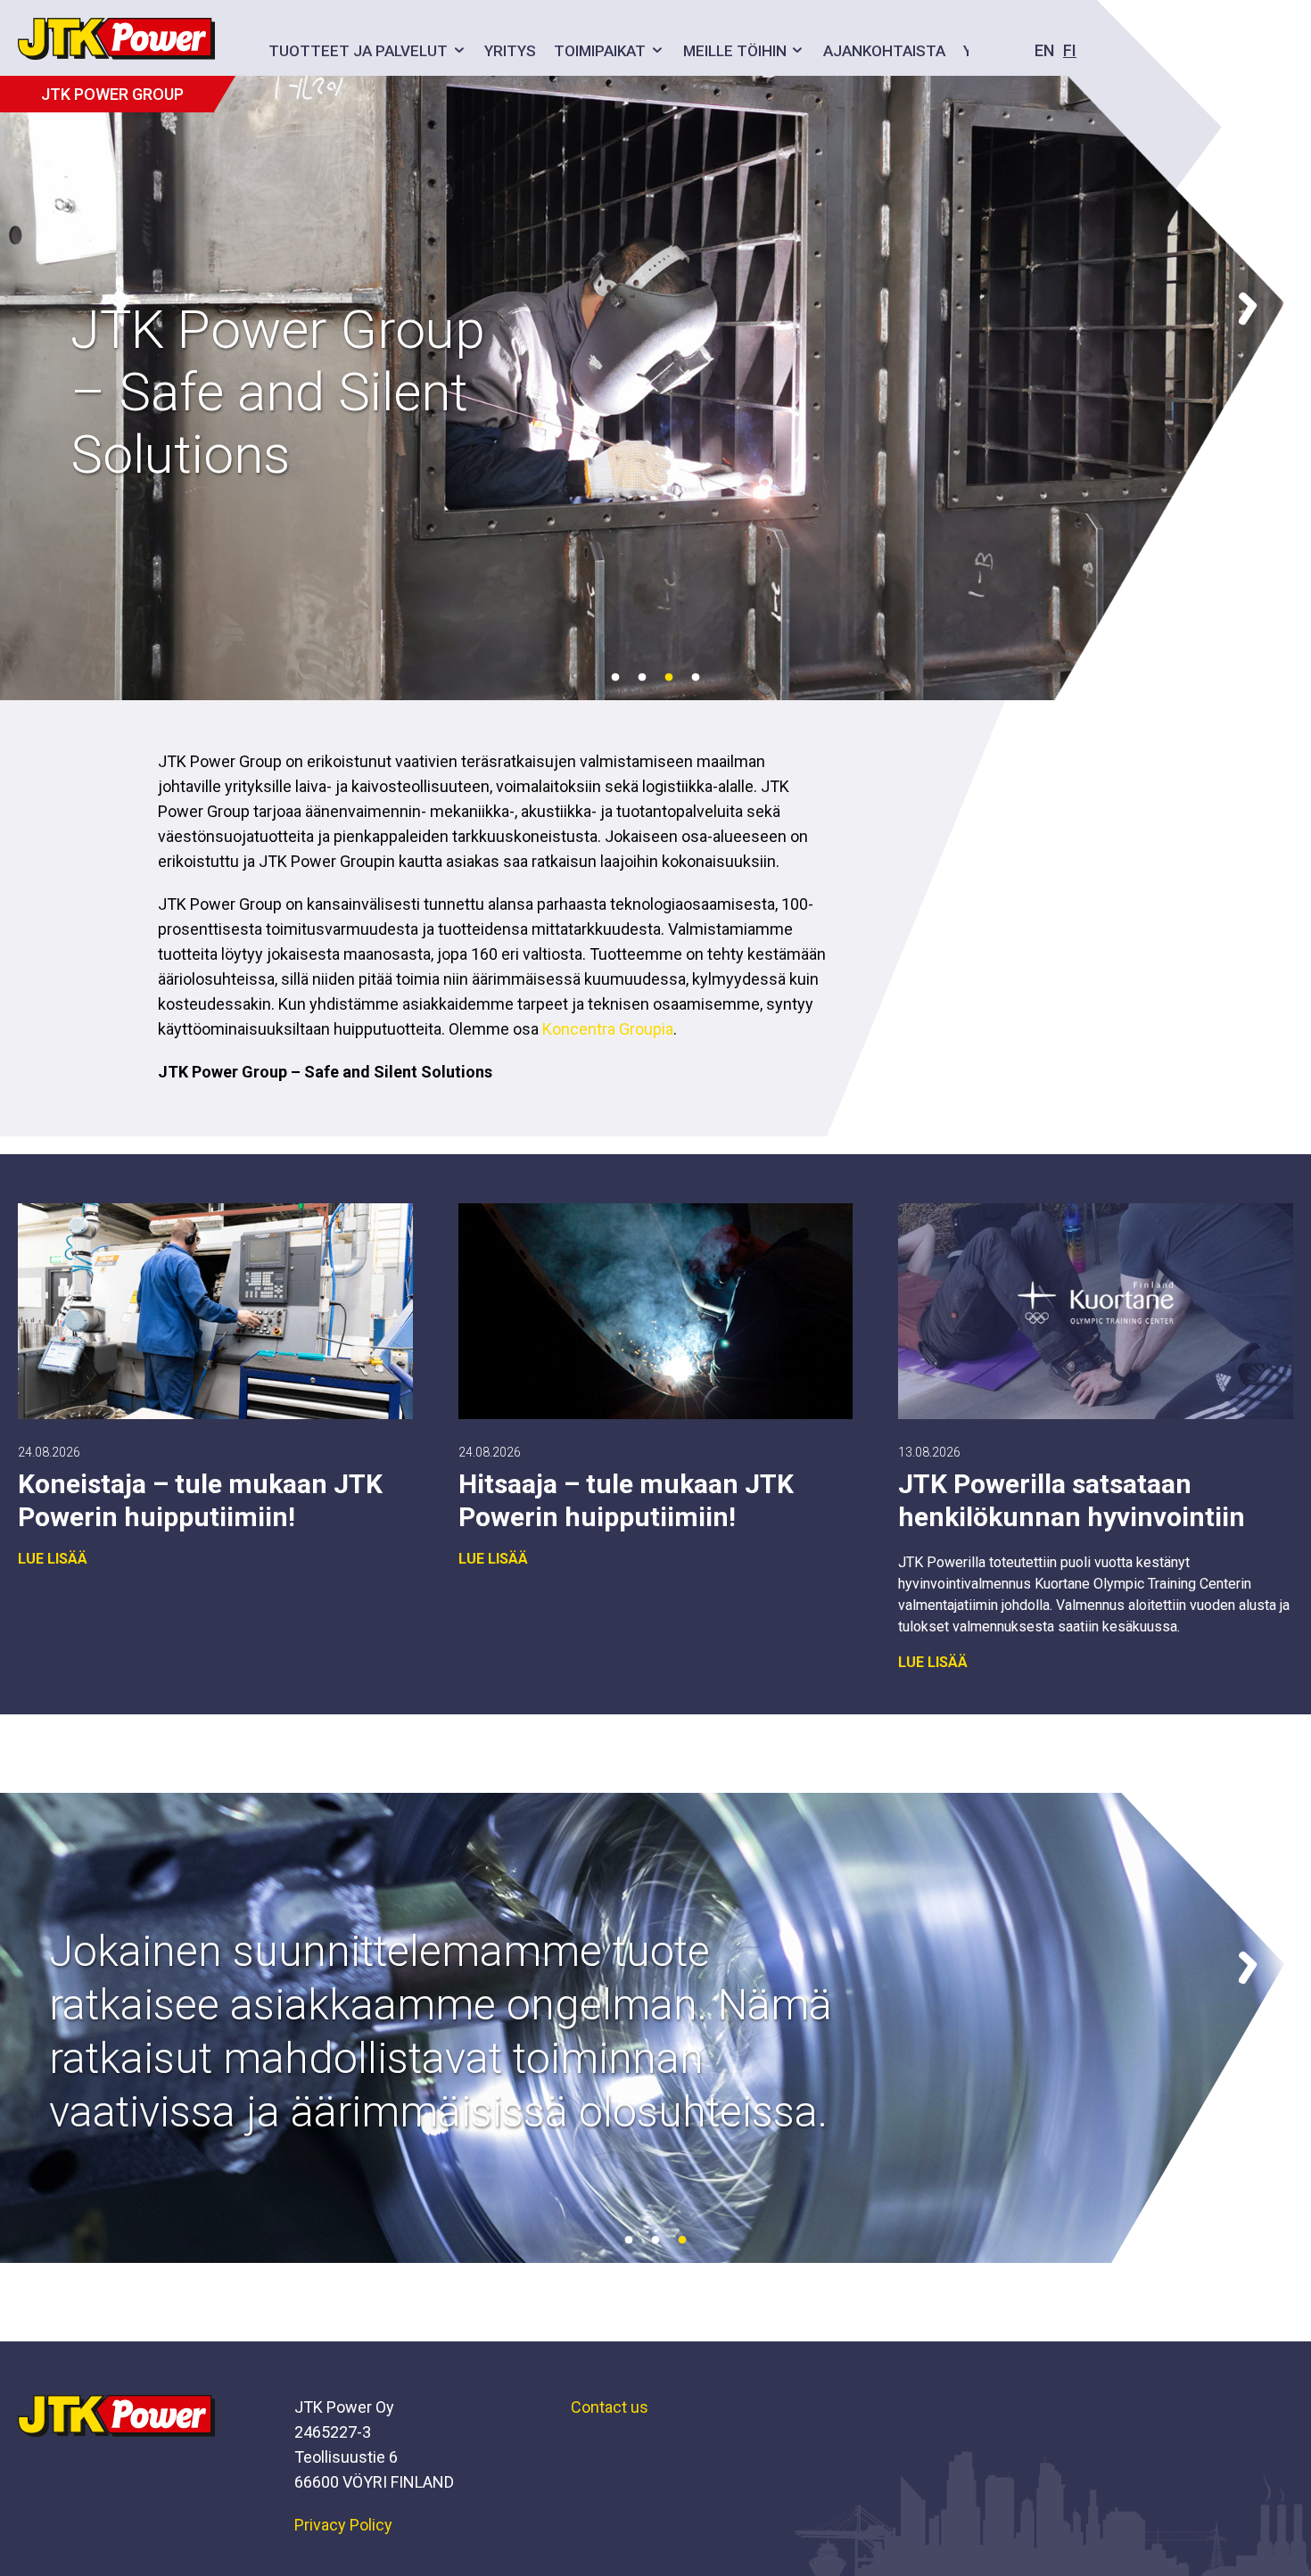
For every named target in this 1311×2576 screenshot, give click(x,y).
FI (1070, 50)
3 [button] (669, 678)
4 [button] (696, 678)
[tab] (615, 678)
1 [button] (615, 678)
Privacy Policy (343, 2525)
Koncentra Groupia (608, 1029)
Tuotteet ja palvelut (358, 51)
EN (1044, 50)
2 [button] (642, 678)
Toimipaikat (600, 51)
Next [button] (1247, 301)
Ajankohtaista (884, 51)
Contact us (610, 2407)
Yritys (510, 51)
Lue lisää (53, 1559)
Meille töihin (735, 51)
